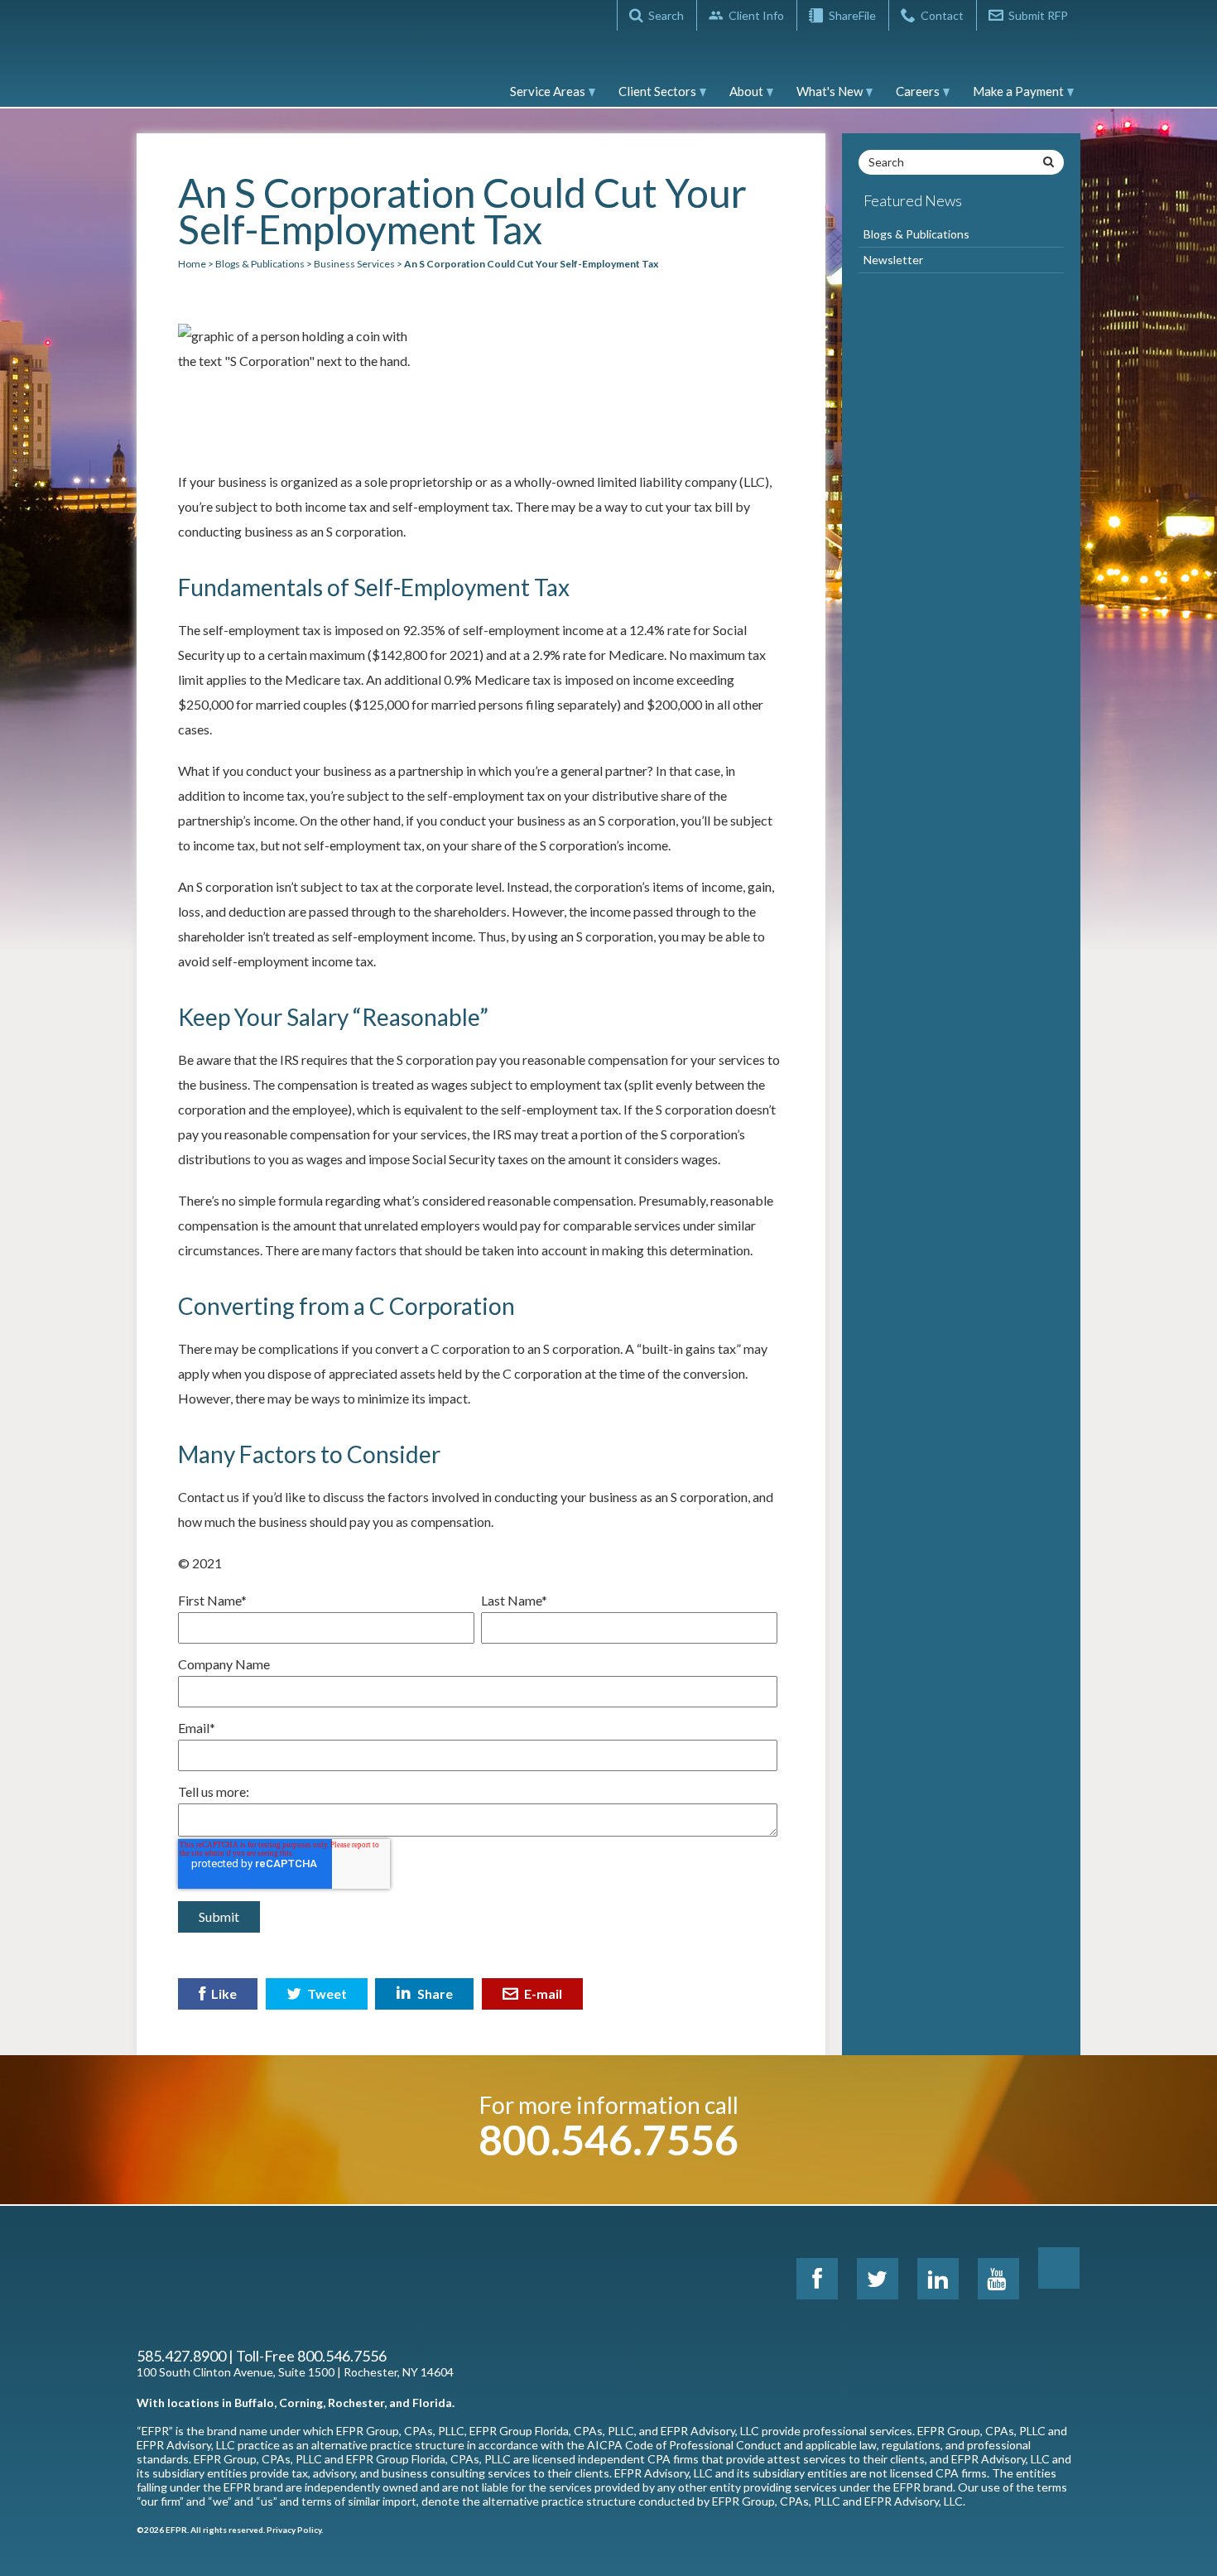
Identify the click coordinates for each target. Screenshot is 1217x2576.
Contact (942, 15)
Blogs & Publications (916, 234)
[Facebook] (817, 2279)
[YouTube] (998, 2279)
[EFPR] (211, 61)
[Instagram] (1059, 2268)
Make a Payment (1018, 91)
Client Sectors (657, 91)
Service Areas (548, 91)
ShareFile (852, 15)
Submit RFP (1038, 15)
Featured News (913, 200)
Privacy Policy (294, 2530)
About (746, 91)
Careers (918, 91)
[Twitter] (878, 2279)
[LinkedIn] (938, 2279)
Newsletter (893, 260)
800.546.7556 (608, 2140)
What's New (830, 91)
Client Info (756, 15)
